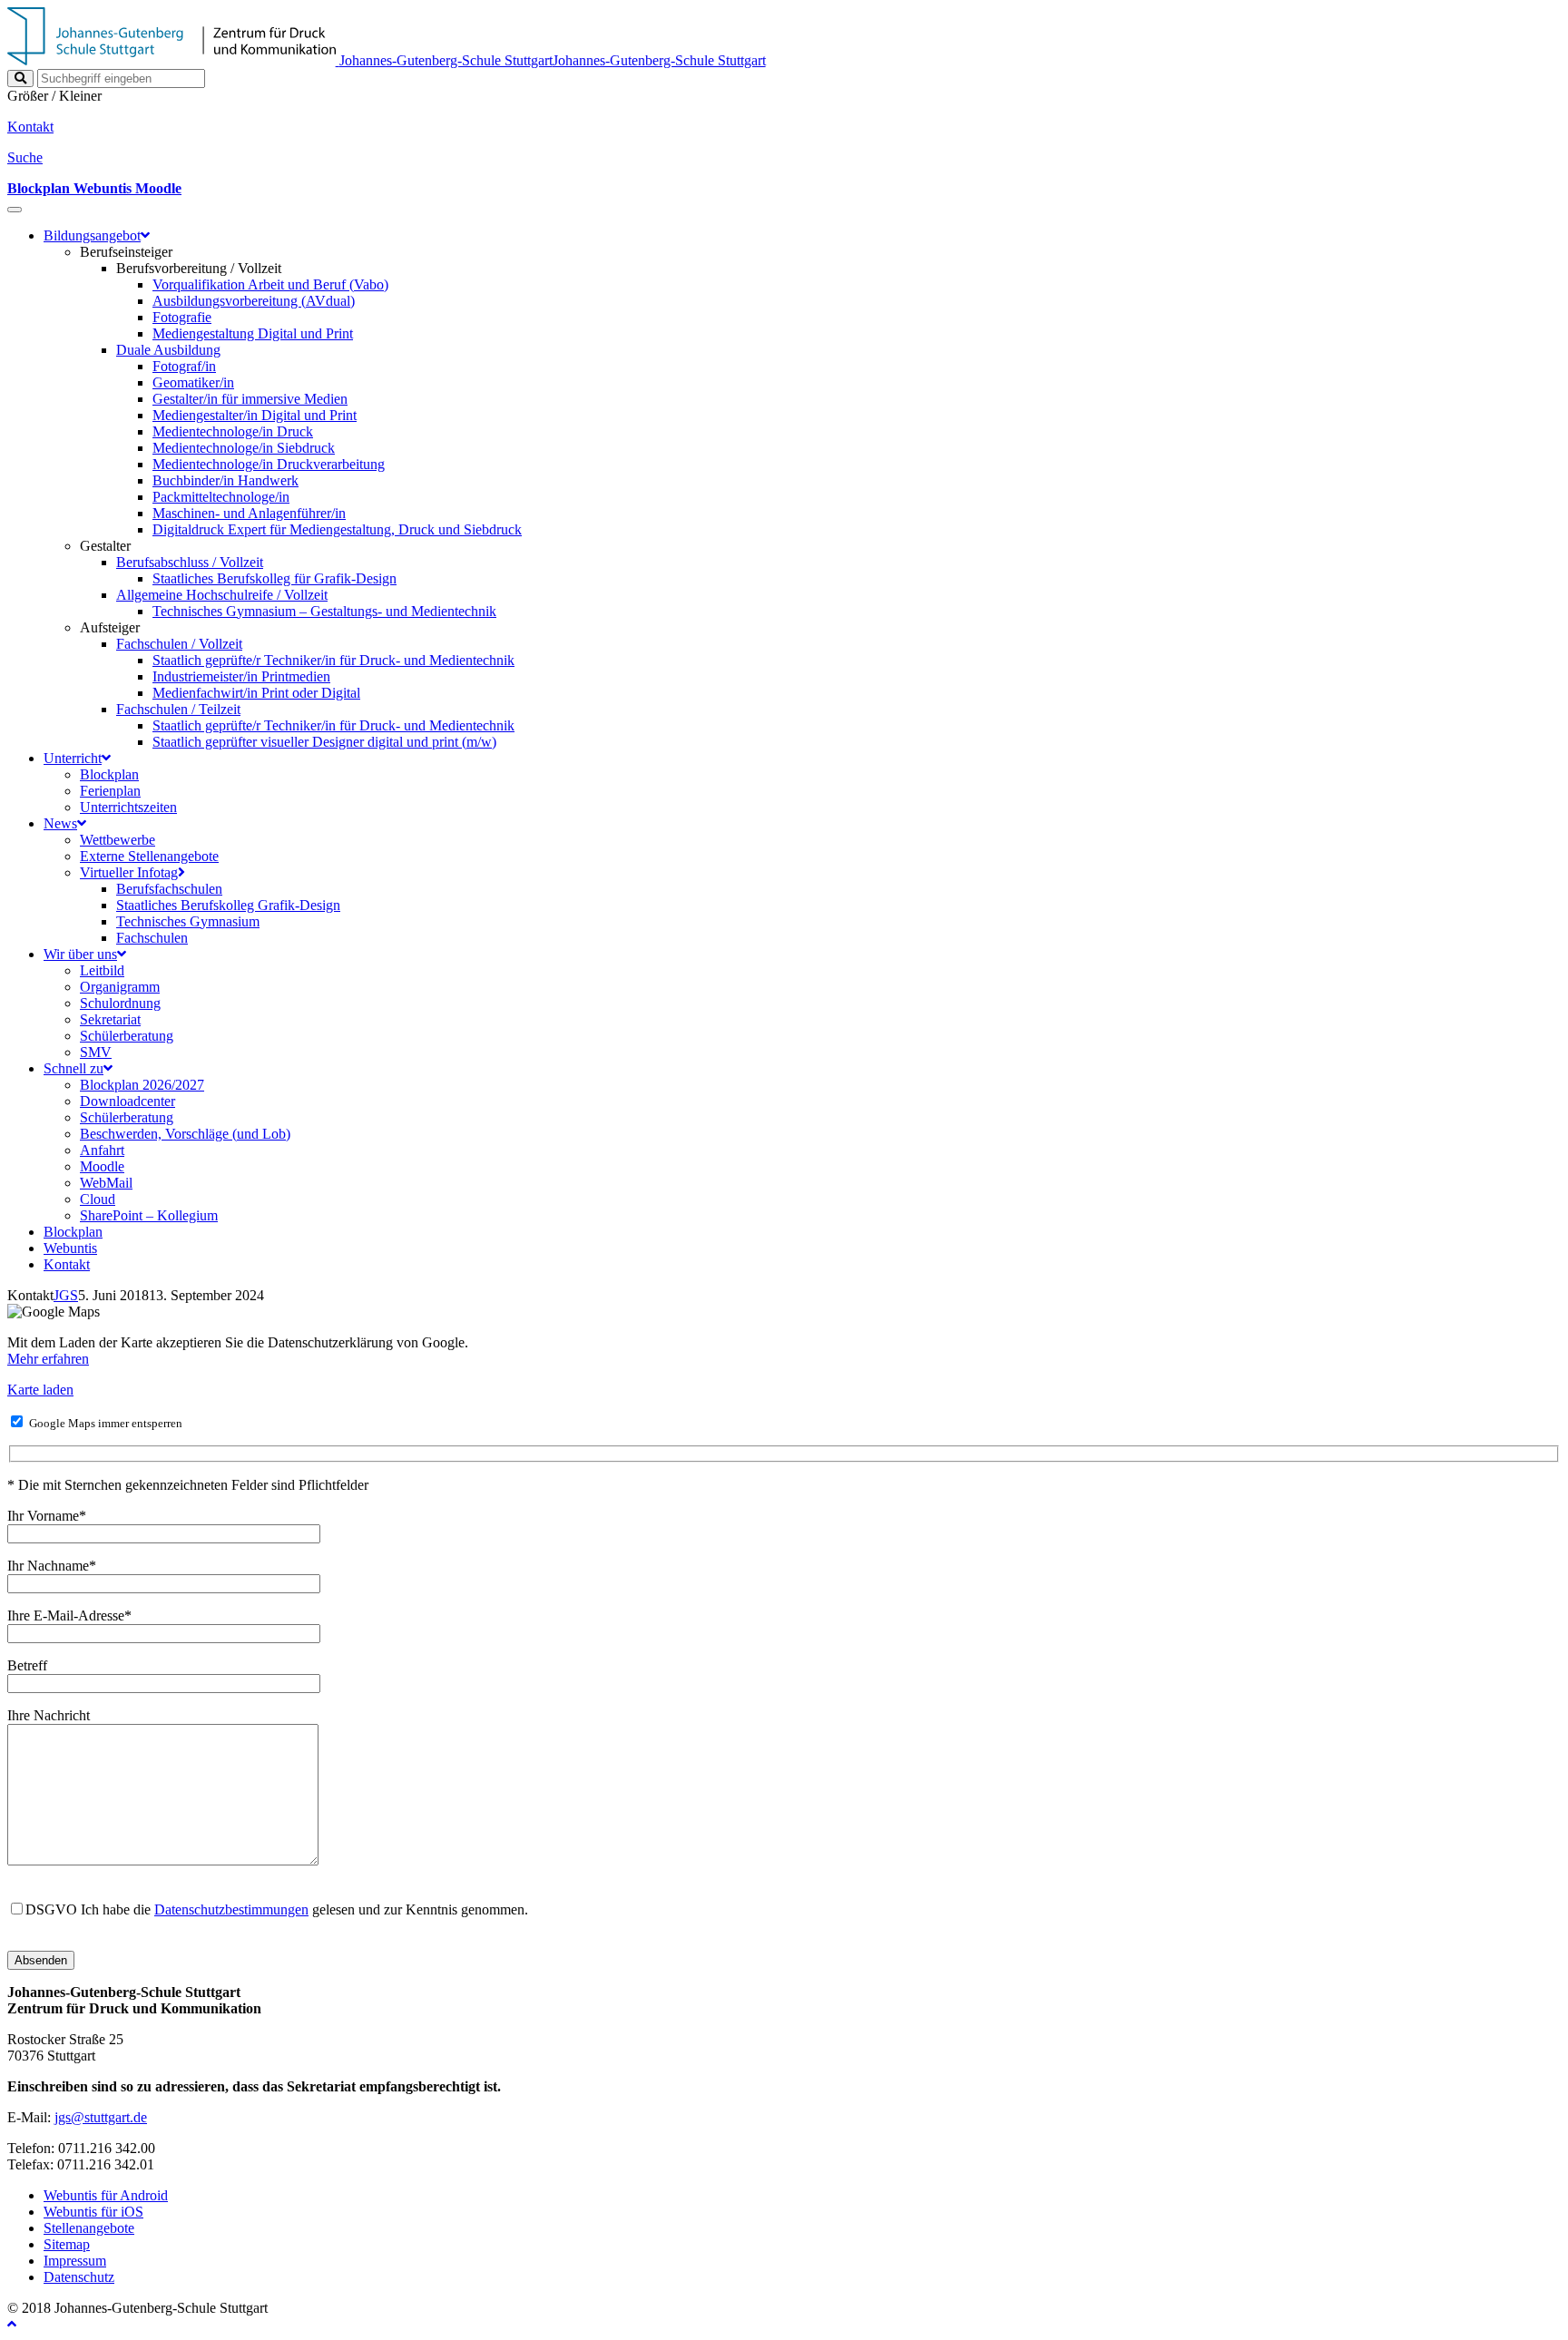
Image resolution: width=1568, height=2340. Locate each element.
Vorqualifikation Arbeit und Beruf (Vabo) (270, 284)
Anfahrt (102, 1150)
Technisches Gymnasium (188, 921)
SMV (96, 1052)
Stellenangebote (89, 2228)
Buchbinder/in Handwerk (225, 480)
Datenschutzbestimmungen (231, 1909)
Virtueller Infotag (129, 872)
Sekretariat (110, 1019)
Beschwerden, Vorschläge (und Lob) (185, 1134)
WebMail (106, 1183)
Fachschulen (152, 938)
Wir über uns (80, 954)
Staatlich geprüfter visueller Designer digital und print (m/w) (324, 742)
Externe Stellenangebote (149, 856)
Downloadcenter (127, 1101)
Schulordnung (120, 1003)
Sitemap (67, 2244)
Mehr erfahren (48, 1359)
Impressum (75, 2261)
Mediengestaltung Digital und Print (253, 333)
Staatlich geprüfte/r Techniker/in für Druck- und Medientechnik (333, 660)
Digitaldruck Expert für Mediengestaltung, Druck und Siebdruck (337, 529)
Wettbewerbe (118, 840)
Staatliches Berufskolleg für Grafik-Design (274, 578)
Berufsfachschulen (169, 889)
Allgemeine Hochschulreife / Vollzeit (222, 595)
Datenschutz (79, 2277)
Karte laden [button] (40, 1390)
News (60, 823)
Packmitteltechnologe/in (221, 497)
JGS (66, 1295)
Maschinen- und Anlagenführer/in (249, 513)
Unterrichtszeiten (128, 807)
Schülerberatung (127, 1036)
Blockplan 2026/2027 (142, 1085)
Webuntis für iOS (93, 2212)
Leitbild (102, 970)
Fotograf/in (184, 366)
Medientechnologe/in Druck (233, 431)
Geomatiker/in (193, 382)
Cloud (98, 1199)
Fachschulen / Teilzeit (178, 709)
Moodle (102, 1166)
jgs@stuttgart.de (101, 2117)
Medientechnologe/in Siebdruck (244, 448)
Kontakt (67, 1264)
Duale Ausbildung (168, 350)
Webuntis (70, 1248)
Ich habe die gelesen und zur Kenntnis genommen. (277, 1909)
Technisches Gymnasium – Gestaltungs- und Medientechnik (324, 611)
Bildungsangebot (92, 235)
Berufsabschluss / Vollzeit (190, 562)
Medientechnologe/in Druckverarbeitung (269, 464)
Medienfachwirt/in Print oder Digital (256, 693)
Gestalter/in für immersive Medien (250, 399)
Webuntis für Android (106, 2195)
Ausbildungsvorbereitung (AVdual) (254, 301)
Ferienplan (110, 791)
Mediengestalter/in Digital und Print (255, 415)
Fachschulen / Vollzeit (179, 644)
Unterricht (73, 758)
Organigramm (120, 987)
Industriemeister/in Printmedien (241, 676)
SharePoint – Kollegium (149, 1215)
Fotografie (182, 317)
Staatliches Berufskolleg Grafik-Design (228, 905)
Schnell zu (73, 1068)
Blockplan (109, 774)
